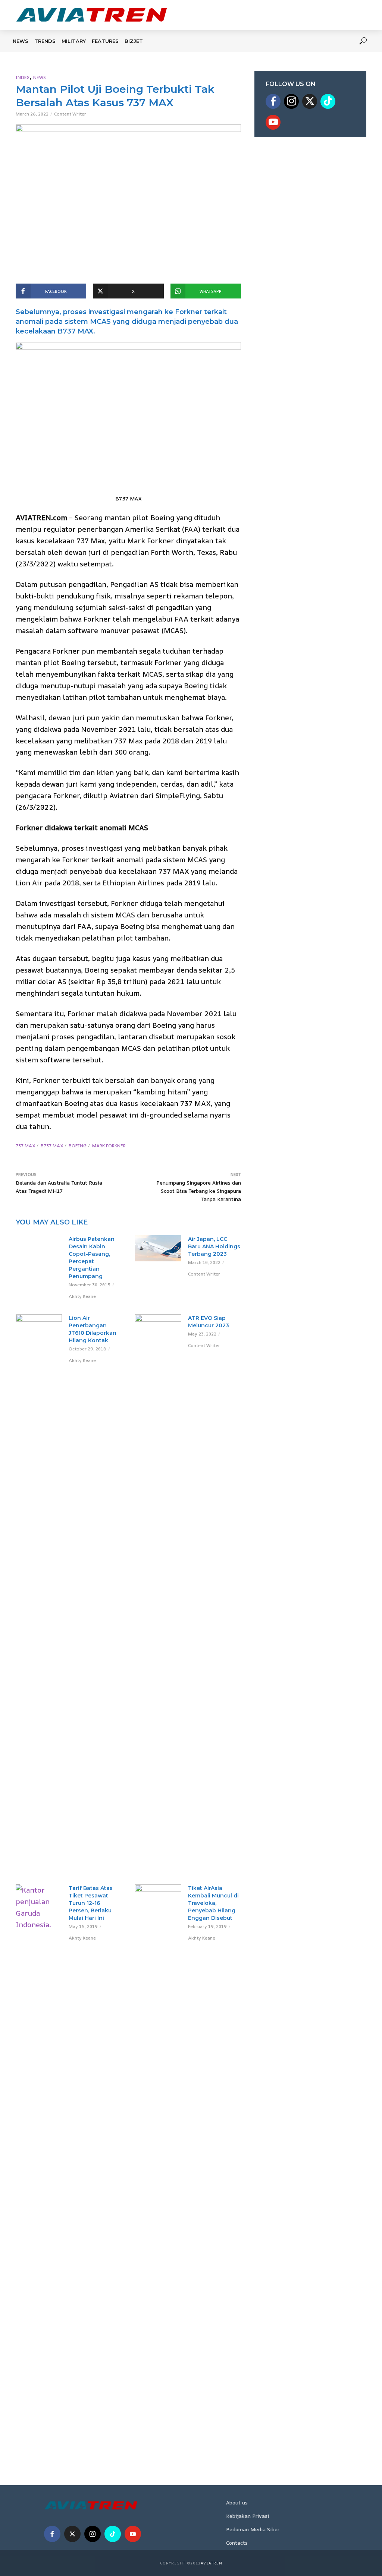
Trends (45, 41)
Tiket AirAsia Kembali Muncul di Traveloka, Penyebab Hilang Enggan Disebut (213, 1903)
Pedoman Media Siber (253, 2529)
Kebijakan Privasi (248, 2516)
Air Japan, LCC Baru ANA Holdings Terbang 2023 (214, 1246)
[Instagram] (291, 101)
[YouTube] (273, 122)
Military (74, 41)
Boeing (78, 1146)
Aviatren (212, 2563)
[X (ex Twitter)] (310, 101)
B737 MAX (52, 1146)
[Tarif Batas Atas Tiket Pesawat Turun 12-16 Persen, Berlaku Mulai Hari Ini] (39, 2164)
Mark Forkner (109, 1146)
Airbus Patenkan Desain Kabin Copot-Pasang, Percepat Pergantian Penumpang (92, 1258)
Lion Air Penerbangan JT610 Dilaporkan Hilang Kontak (93, 1329)
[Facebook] (273, 101)
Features (105, 41)
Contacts (237, 2543)
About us (237, 2502)
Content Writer (70, 114)
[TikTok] (328, 101)
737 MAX (25, 1146)
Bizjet (134, 41)
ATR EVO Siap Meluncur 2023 (209, 1322)
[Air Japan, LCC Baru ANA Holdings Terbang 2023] (158, 1248)
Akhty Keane (82, 1296)
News (21, 41)
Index (23, 77)
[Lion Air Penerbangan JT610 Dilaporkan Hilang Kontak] (39, 1594)
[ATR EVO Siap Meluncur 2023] (158, 1594)
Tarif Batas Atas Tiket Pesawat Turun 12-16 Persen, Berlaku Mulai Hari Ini (91, 1903)
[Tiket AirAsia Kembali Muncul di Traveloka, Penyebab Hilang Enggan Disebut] (158, 2164)
